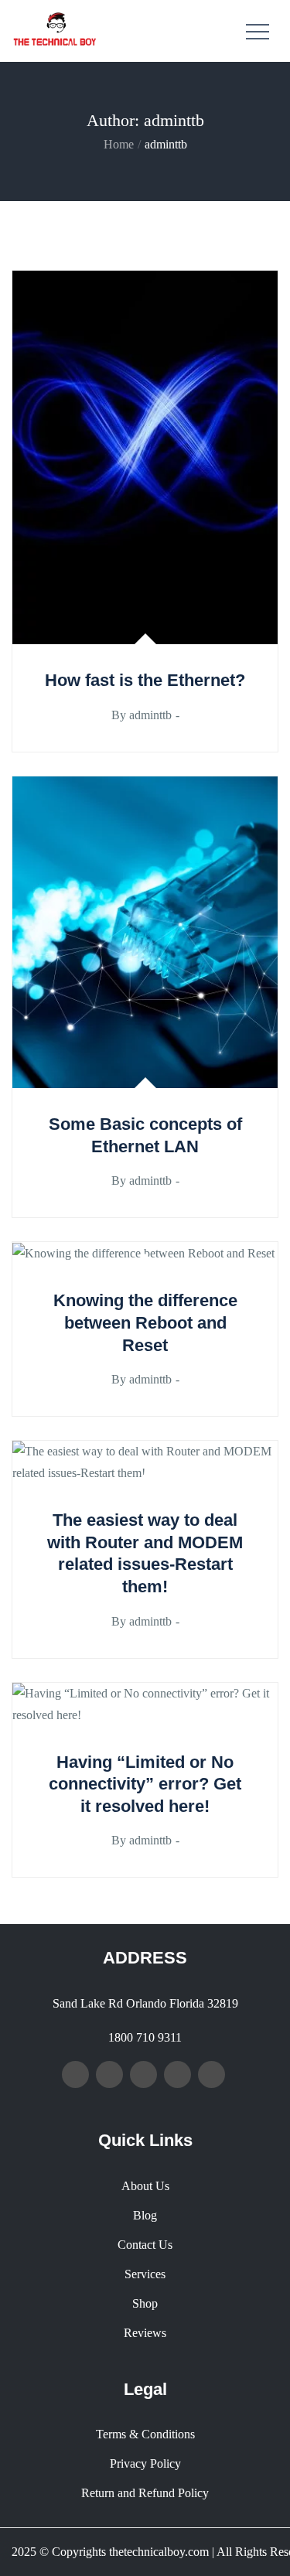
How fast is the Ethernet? (145, 680)
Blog (145, 2215)
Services (145, 2274)
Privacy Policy (145, 2463)
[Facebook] (75, 2074)
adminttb (150, 715)
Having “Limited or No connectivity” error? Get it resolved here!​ (145, 1784)
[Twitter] (109, 2074)
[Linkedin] (177, 2074)
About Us (145, 2186)
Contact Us (145, 2245)
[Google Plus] (143, 2074)
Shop (145, 2303)
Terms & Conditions (145, 2434)
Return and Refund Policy (145, 2493)
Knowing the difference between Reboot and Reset (145, 1322)
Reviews (145, 2333)
